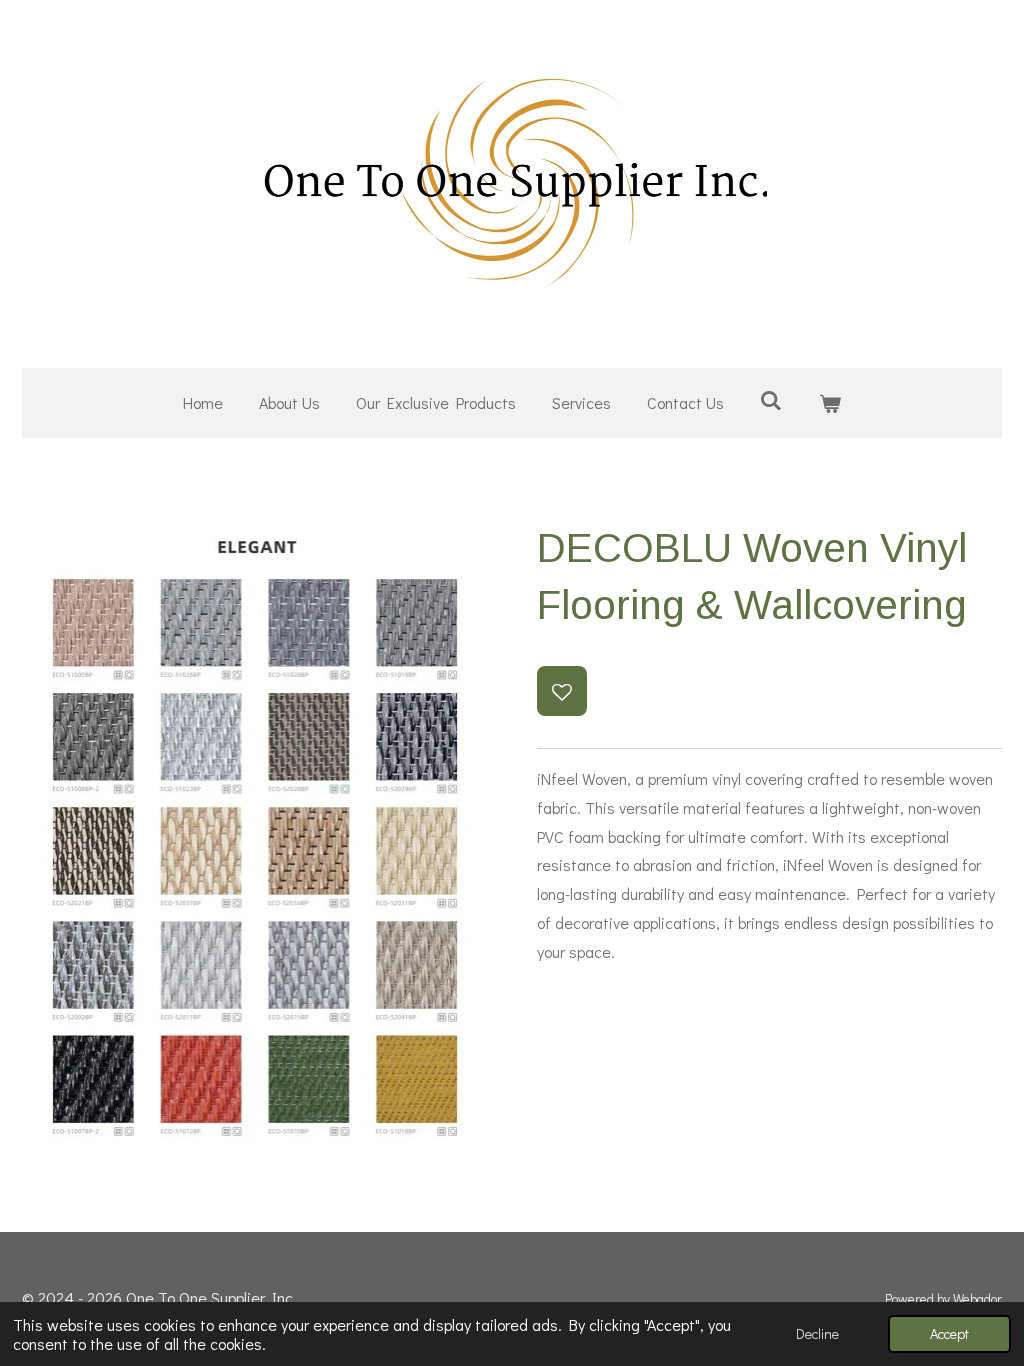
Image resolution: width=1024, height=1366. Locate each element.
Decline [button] (817, 1333)
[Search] (771, 399)
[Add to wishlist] (562, 691)
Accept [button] (949, 1333)
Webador (977, 1299)
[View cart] (830, 403)
